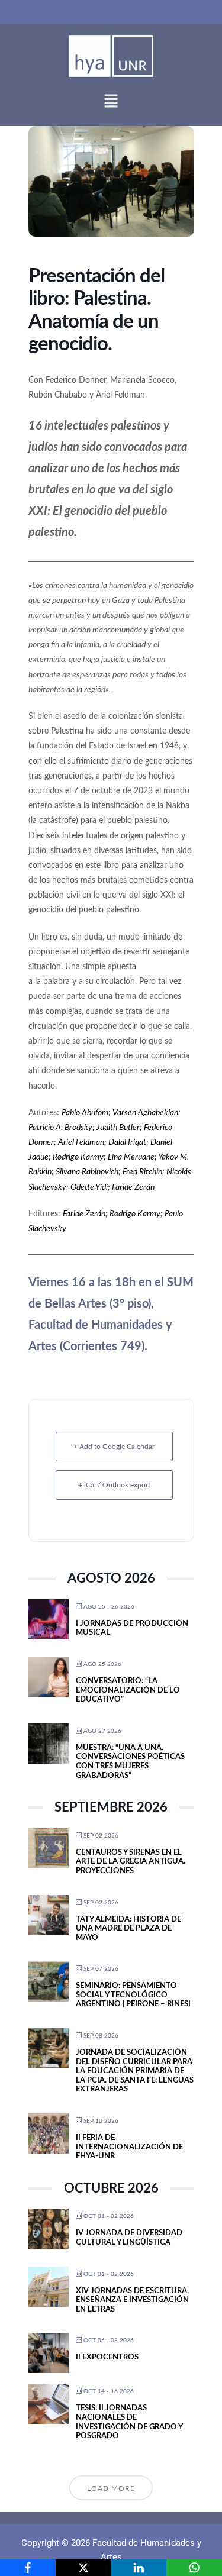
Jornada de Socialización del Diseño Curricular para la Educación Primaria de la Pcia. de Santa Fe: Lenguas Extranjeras (135, 2071)
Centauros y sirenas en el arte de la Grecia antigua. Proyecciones (131, 1862)
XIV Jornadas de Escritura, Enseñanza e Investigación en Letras (132, 2300)
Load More (111, 2488)
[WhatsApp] (194, 2568)
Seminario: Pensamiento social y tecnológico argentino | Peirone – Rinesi (133, 1995)
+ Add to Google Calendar (114, 1447)
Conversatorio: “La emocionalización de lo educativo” (128, 1690)
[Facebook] (28, 2568)
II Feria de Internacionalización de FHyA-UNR (129, 2147)
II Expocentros (107, 2357)
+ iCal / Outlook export (114, 1485)
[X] (83, 2568)
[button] (111, 101)
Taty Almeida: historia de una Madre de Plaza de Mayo (128, 1929)
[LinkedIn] (139, 2568)
